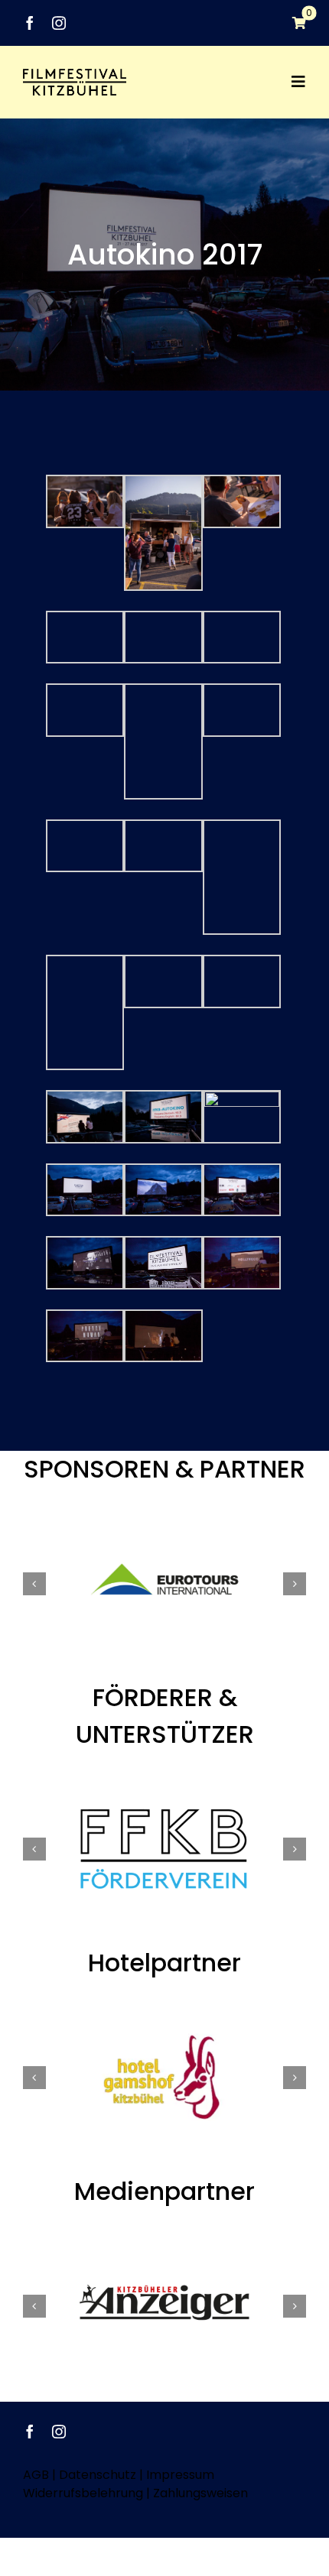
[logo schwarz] (75, 75)
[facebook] (30, 23)
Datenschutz (98, 2475)
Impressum (180, 2475)
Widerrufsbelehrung (83, 2493)
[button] (34, 1584)
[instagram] (59, 23)
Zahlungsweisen (200, 2493)
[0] (292, 23)
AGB (36, 2475)
